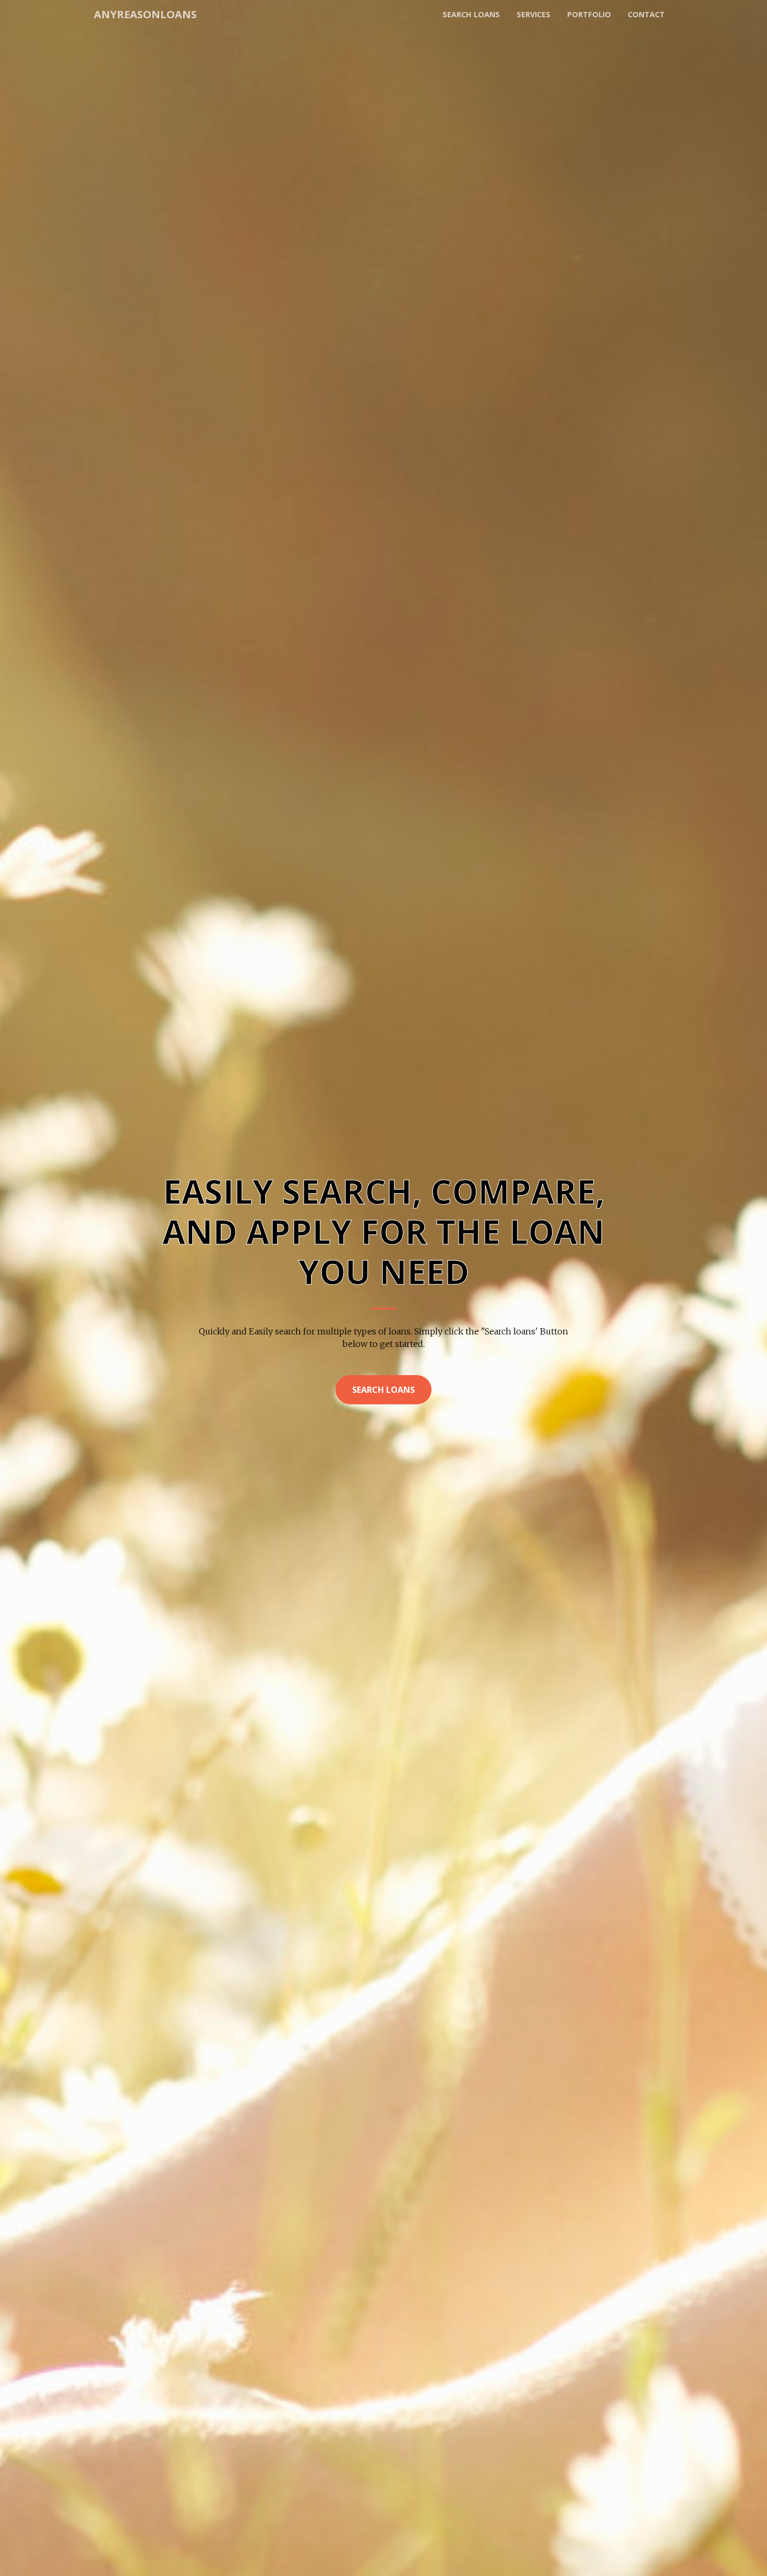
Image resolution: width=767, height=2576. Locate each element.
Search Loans (383, 1390)
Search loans (471, 14)
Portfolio (589, 14)
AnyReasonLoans (145, 14)
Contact (646, 14)
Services (534, 14)
